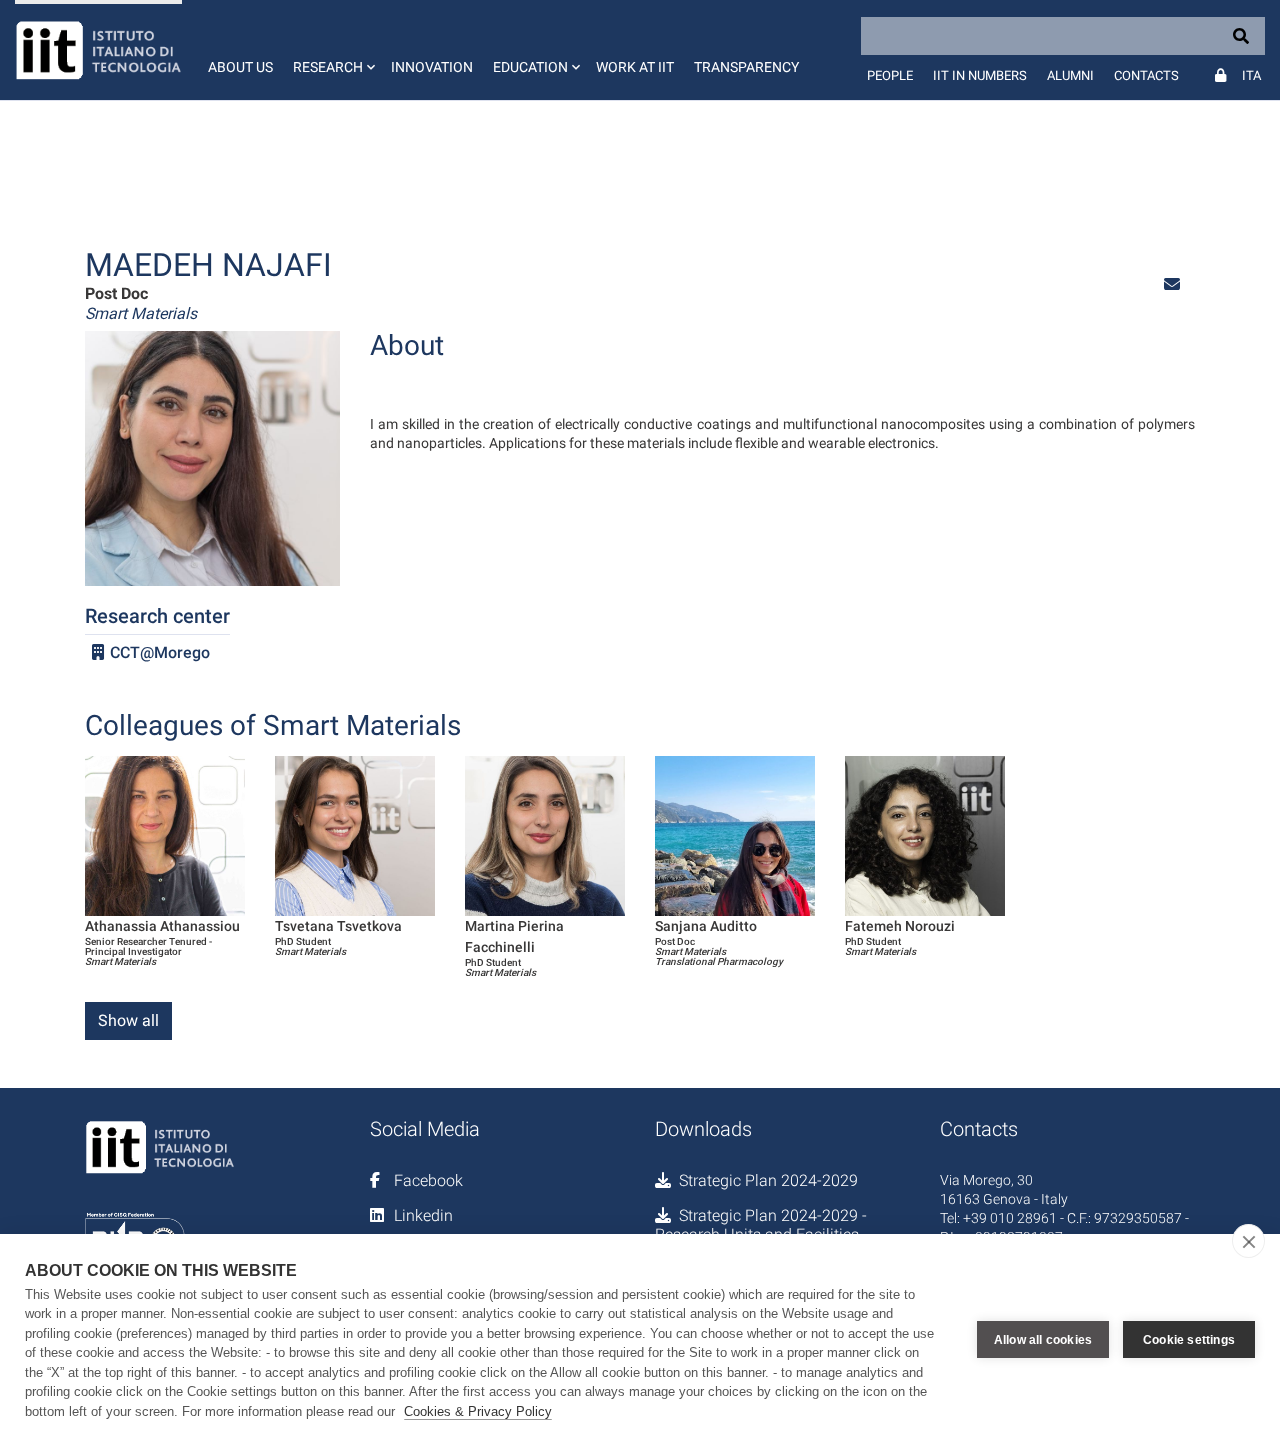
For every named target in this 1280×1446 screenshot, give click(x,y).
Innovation (432, 67)
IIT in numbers (980, 75)
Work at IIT (635, 67)
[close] (1248, 1241)
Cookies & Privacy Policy (478, 1411)
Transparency (746, 67)
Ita (1251, 75)
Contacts (1146, 75)
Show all (128, 1020)
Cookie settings (1189, 1340)
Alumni (1070, 75)
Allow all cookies (1043, 1340)
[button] (332, 50)
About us (240, 67)
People (890, 75)
